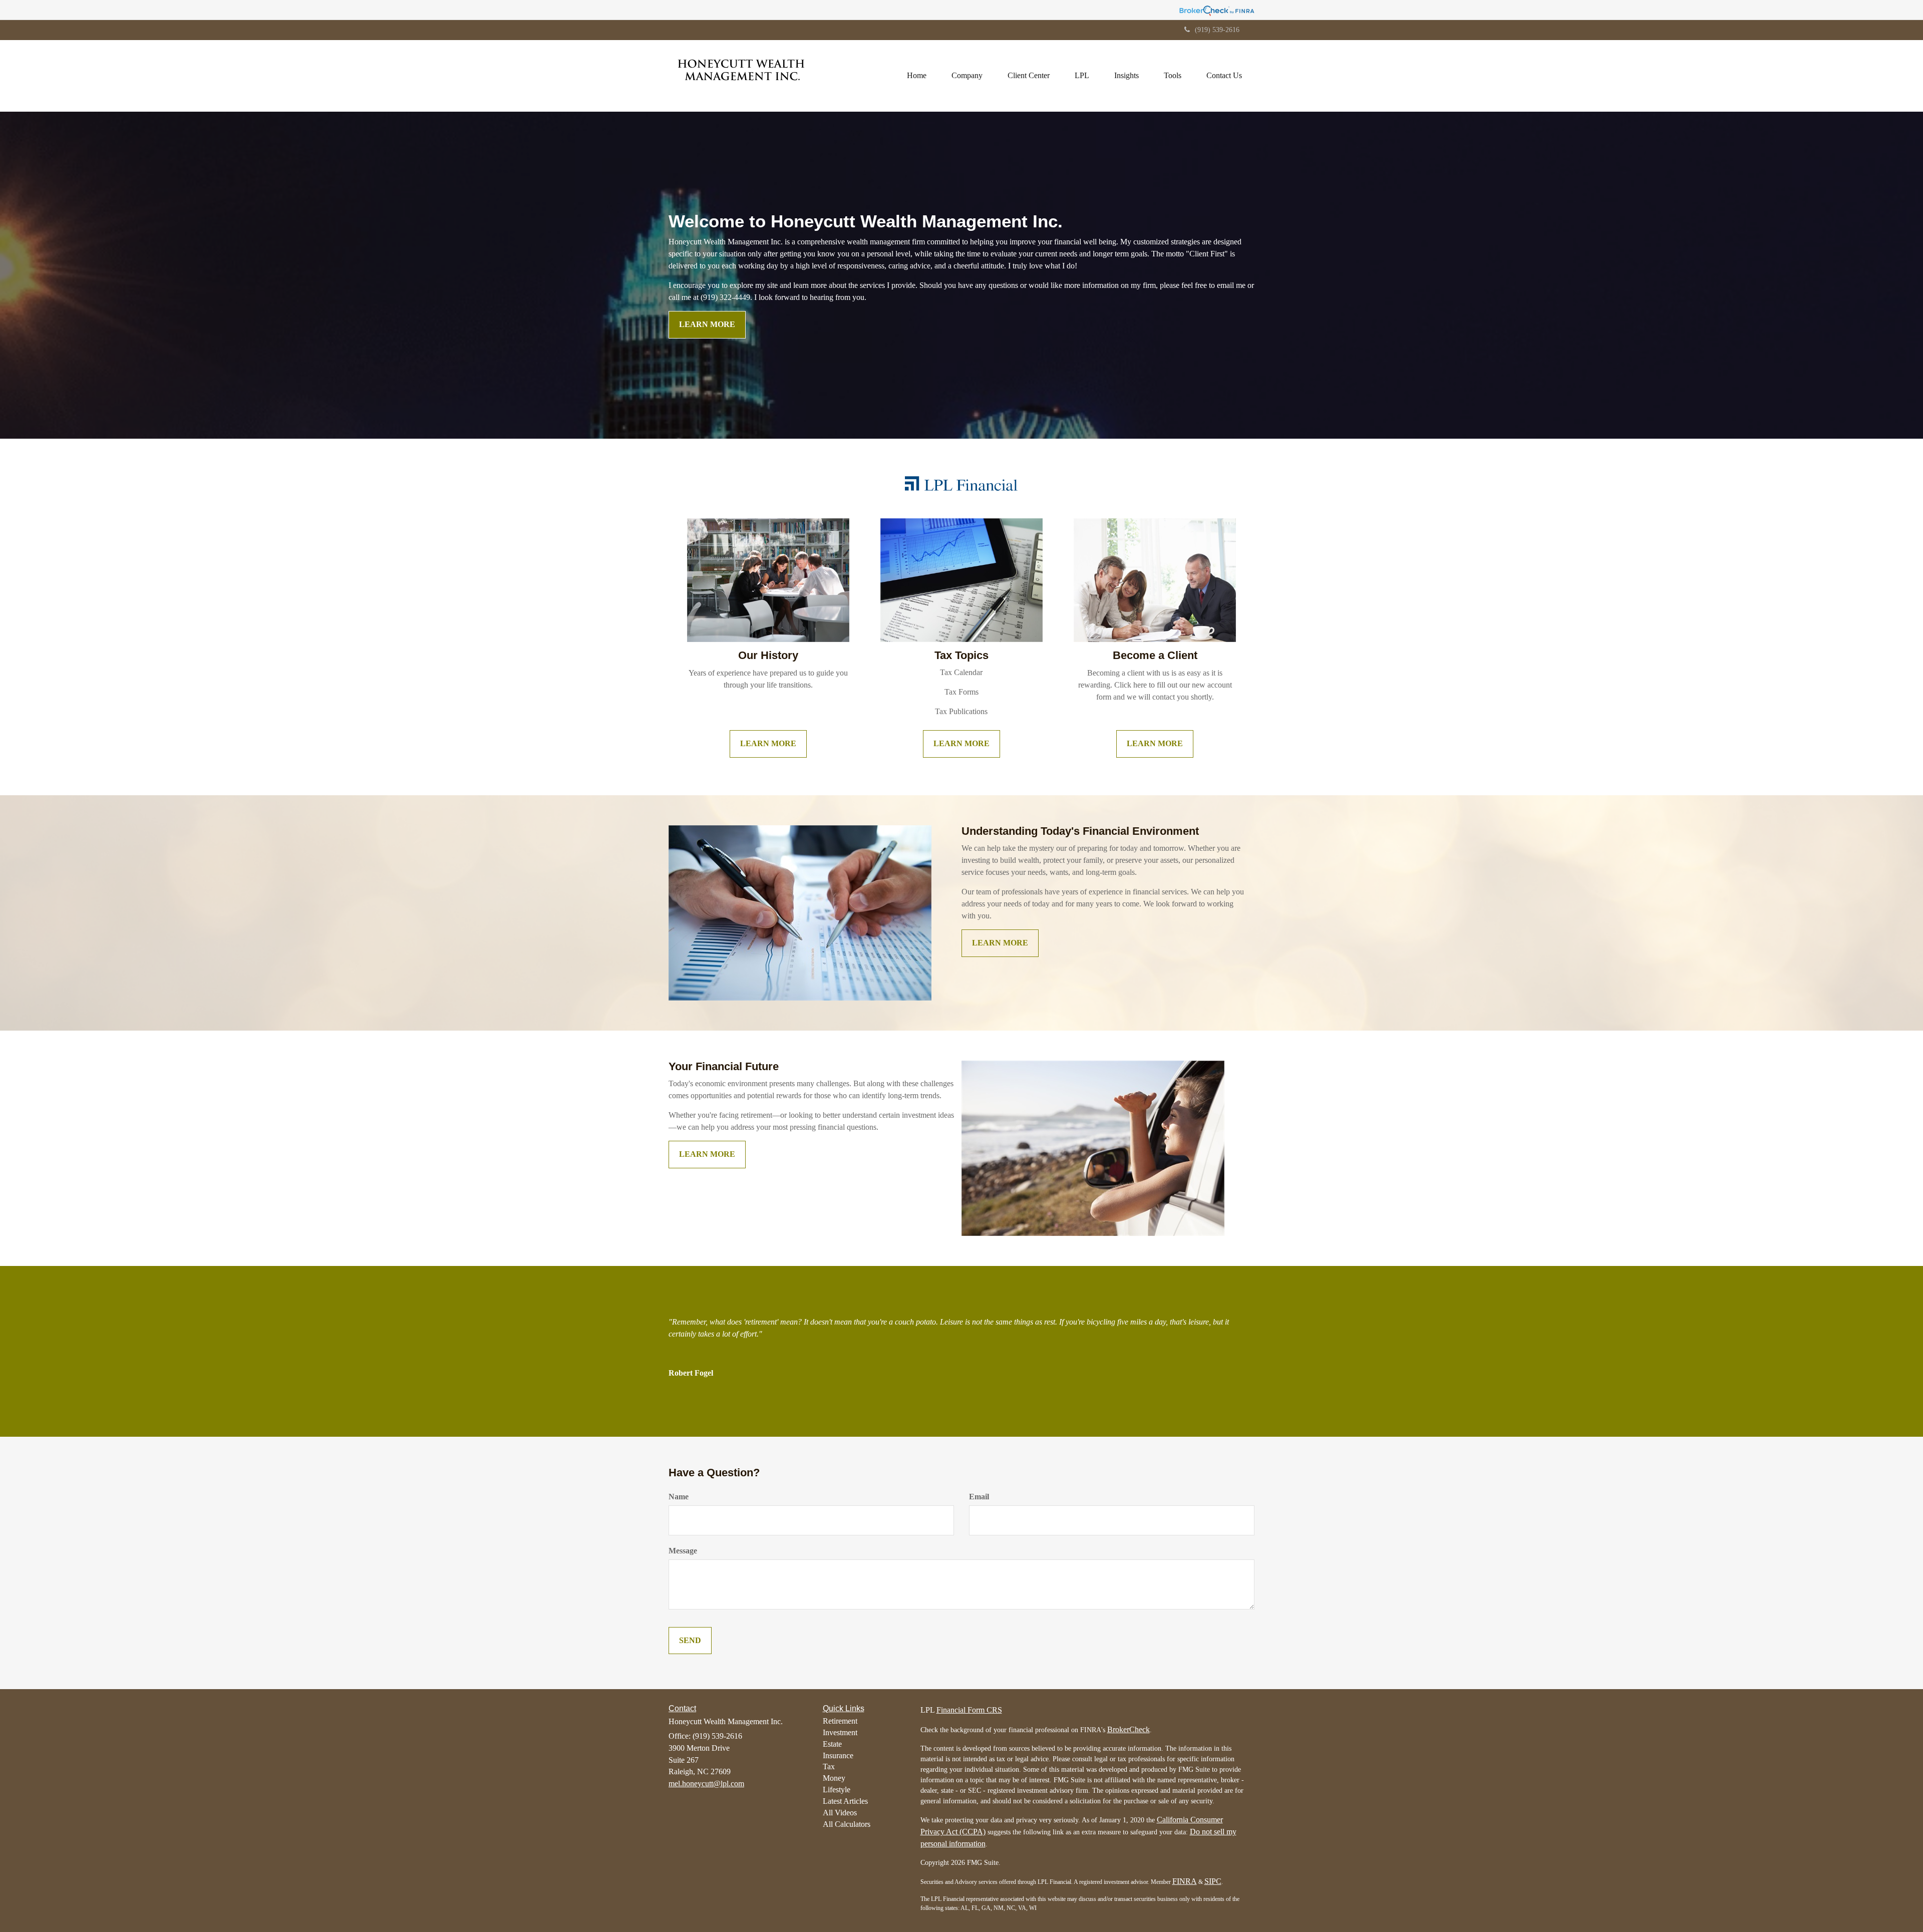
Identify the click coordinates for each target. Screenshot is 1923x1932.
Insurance (838, 1755)
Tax (829, 1766)
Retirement (840, 1721)
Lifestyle (837, 1790)
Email (979, 1497)
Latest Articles (845, 1801)
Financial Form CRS (969, 1710)
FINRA (1185, 1881)
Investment (840, 1732)
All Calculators (847, 1824)
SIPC (1213, 1881)
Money (834, 1778)
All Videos (840, 1813)
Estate (832, 1744)
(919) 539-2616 (1217, 30)
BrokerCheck (1129, 1729)
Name (679, 1497)
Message (683, 1551)
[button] (967, 76)
